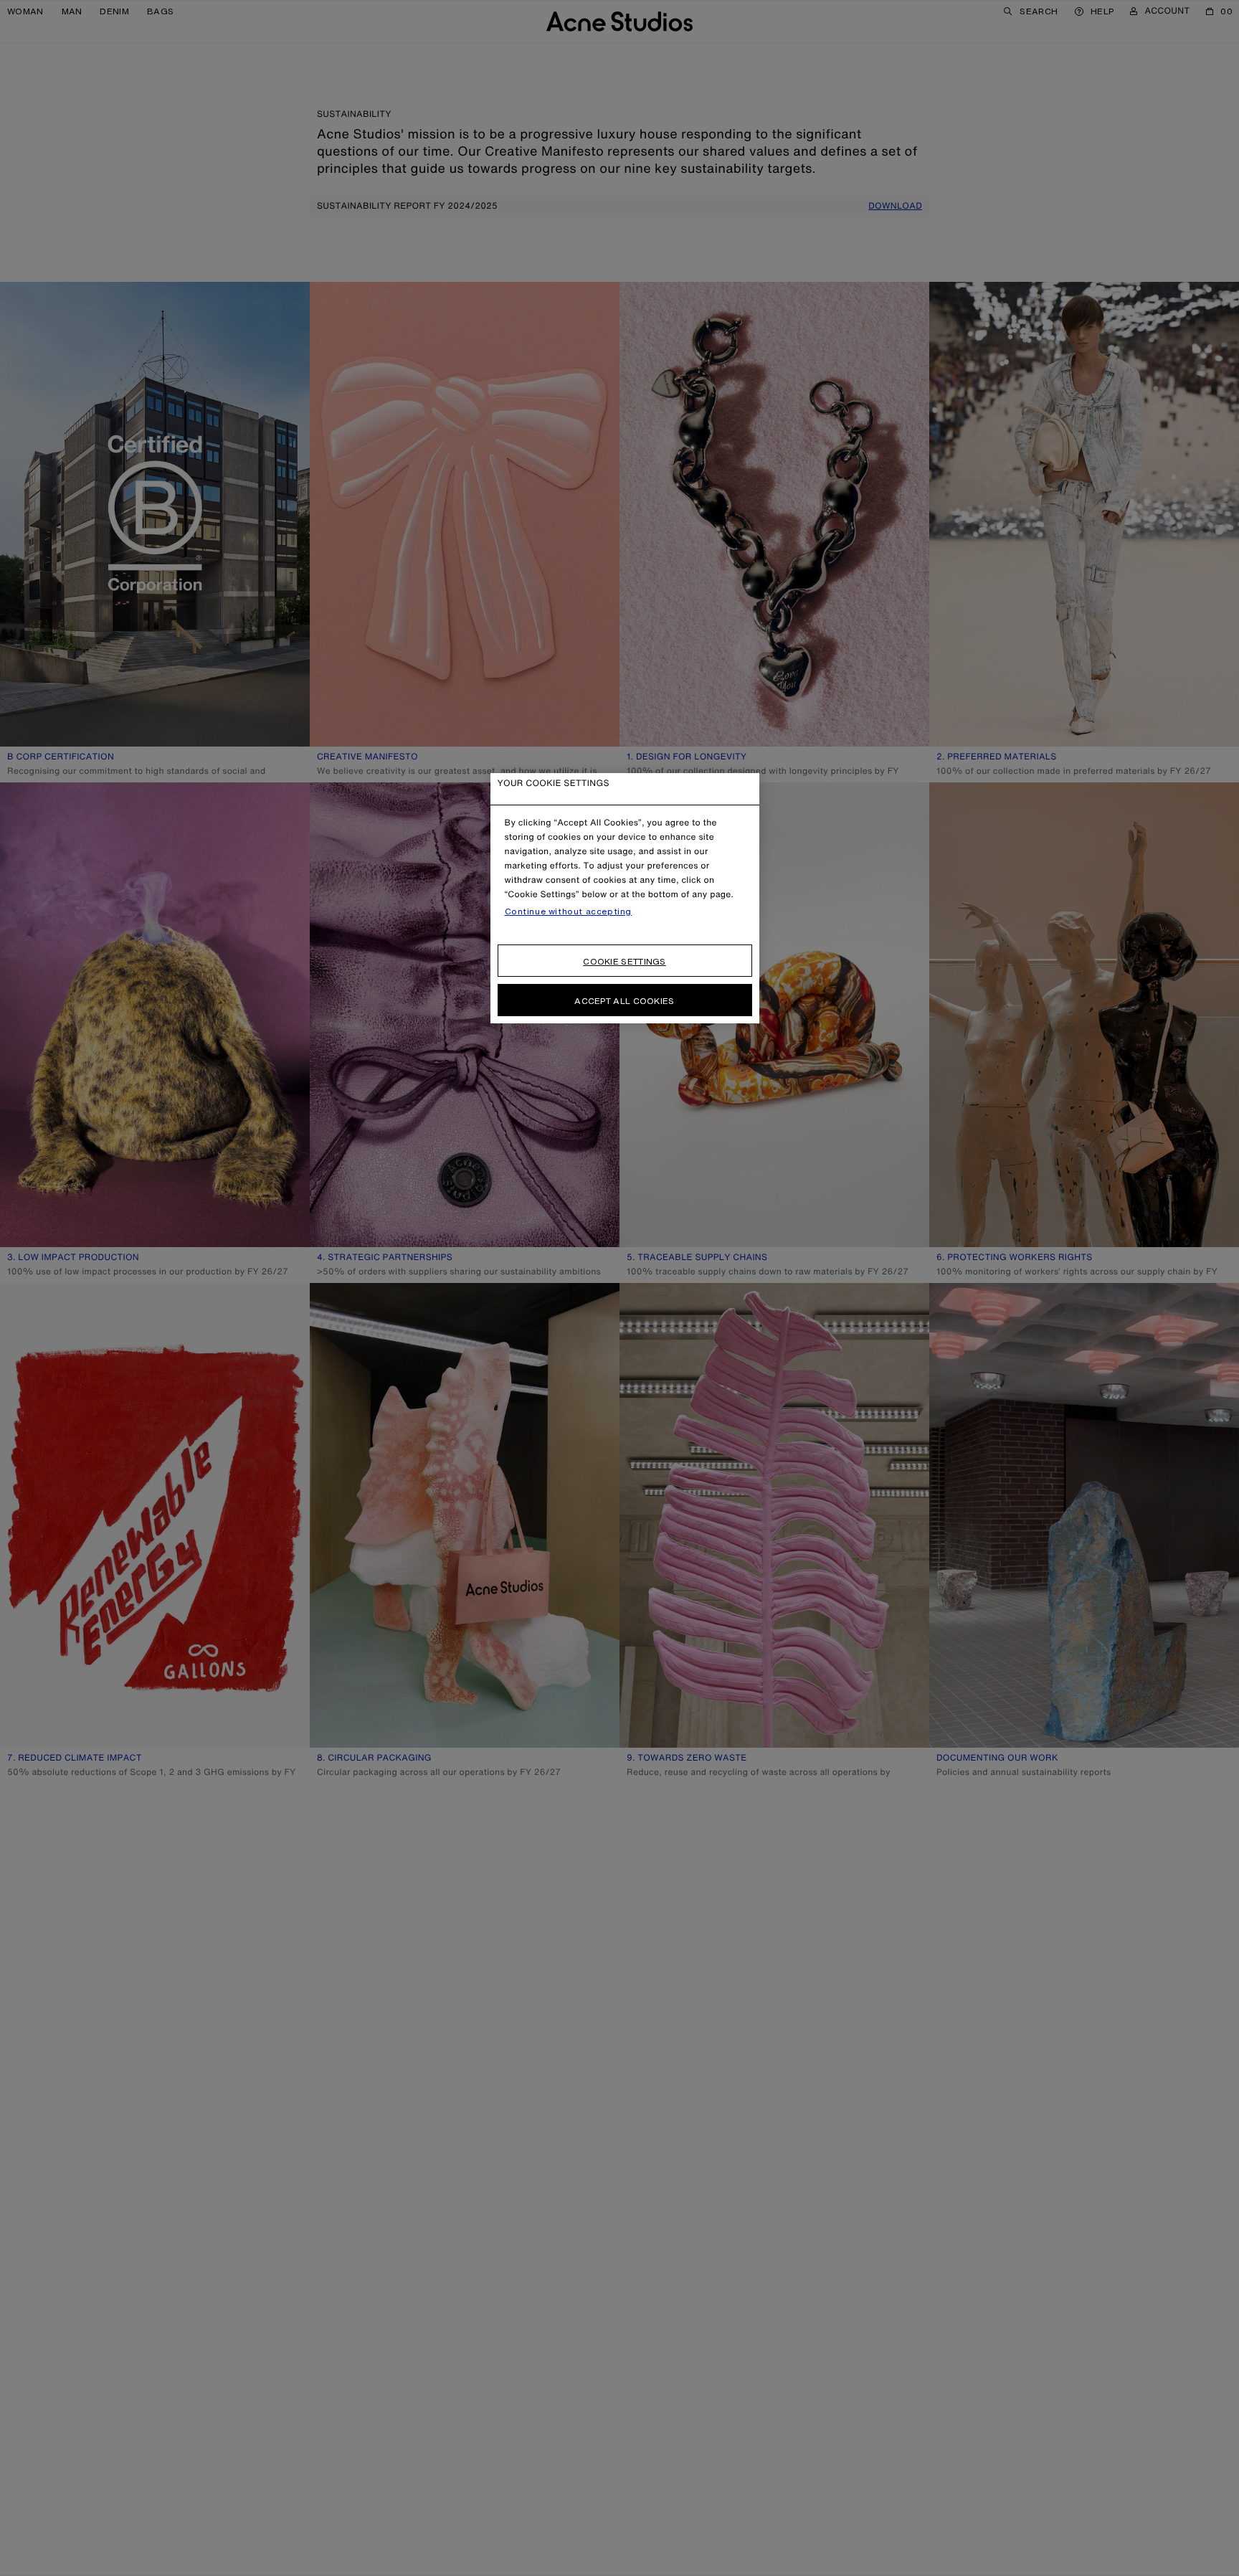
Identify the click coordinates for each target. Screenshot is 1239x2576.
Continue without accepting (569, 911)
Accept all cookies (624, 1001)
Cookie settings (625, 961)
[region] (625, 898)
